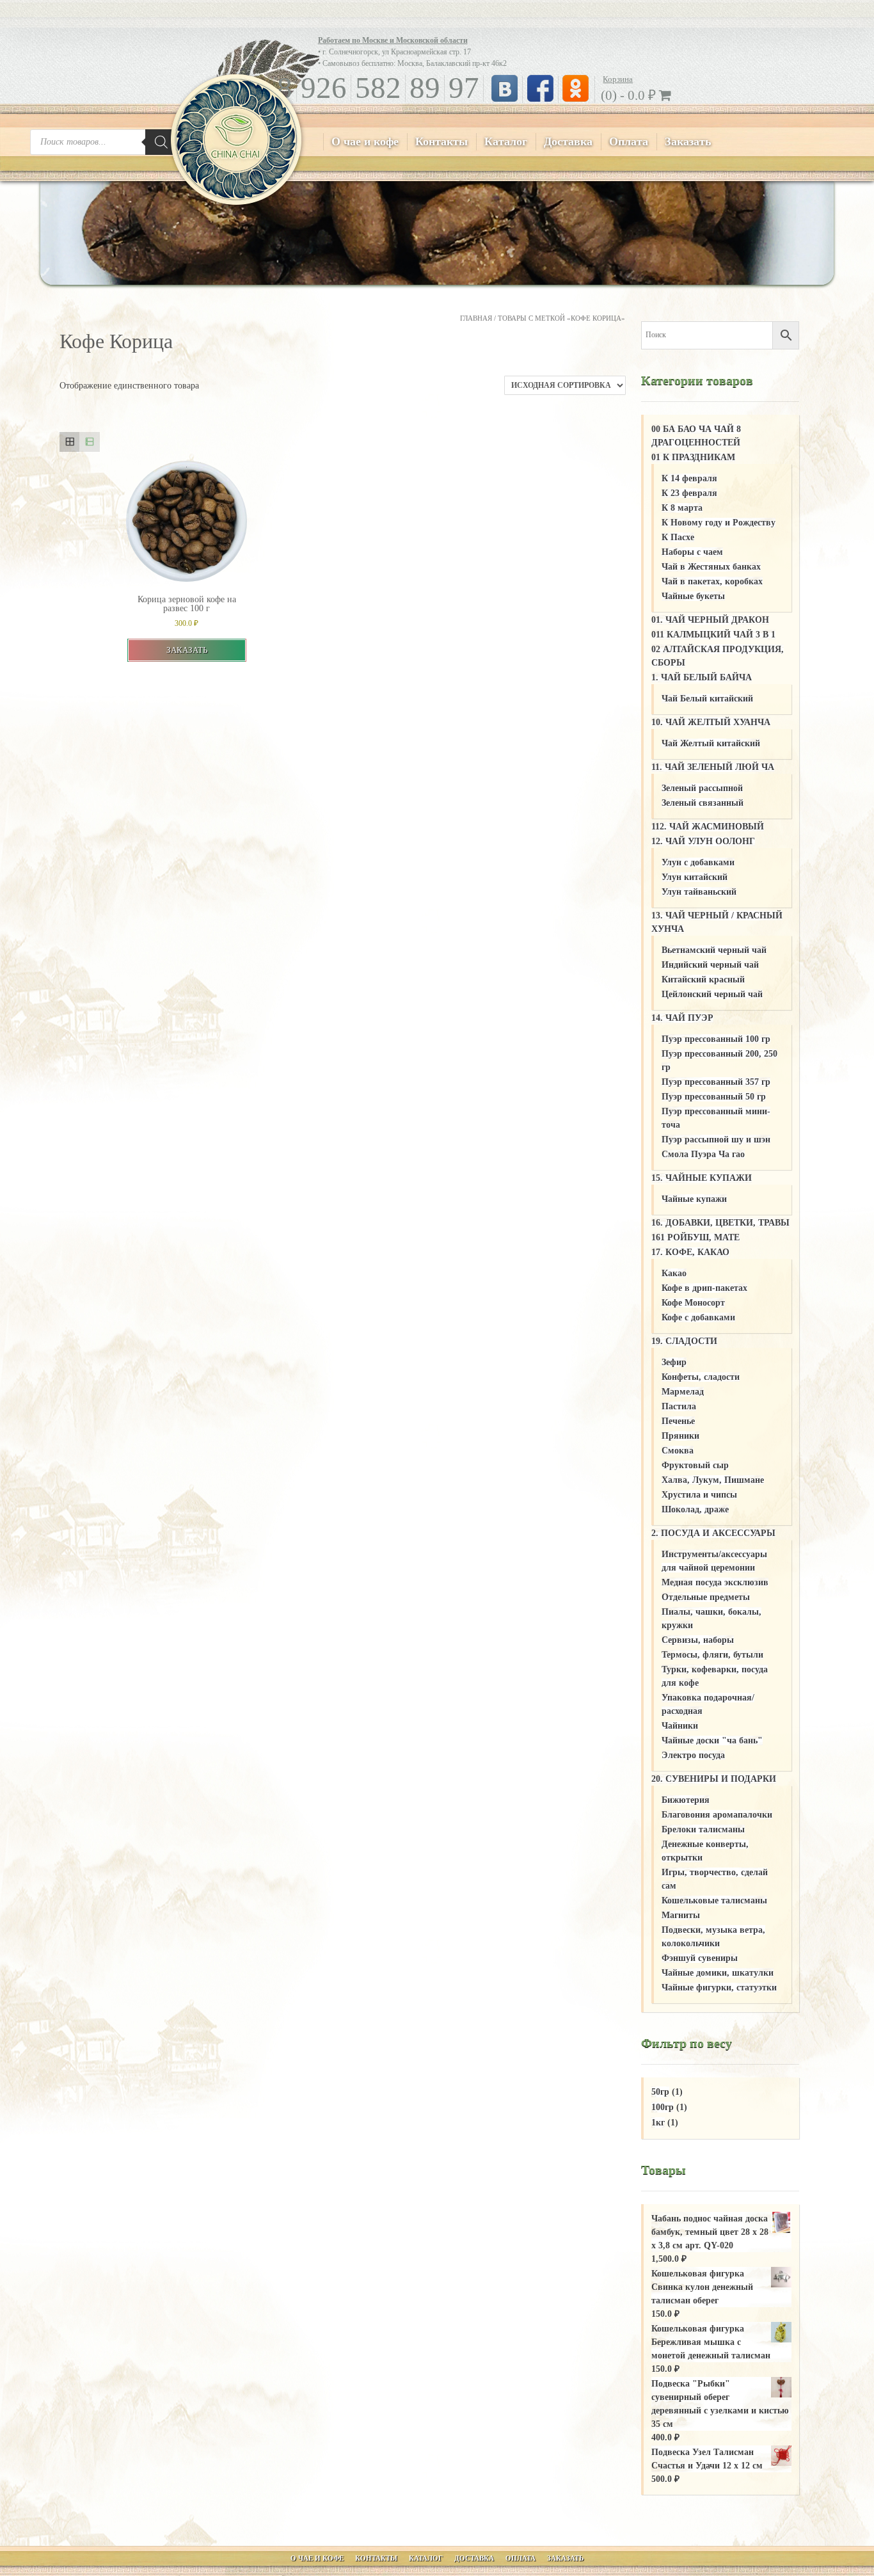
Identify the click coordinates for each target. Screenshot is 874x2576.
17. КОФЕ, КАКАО (690, 1252)
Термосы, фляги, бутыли (712, 1655)
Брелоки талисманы (703, 1829)
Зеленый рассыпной (702, 788)
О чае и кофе (365, 141)
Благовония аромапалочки (717, 1815)
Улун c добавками (698, 862)
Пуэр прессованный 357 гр (716, 1082)
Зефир (674, 1362)
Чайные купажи (694, 1199)
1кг (658, 2123)
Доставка (568, 141)
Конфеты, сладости (701, 1377)
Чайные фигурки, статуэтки (719, 1988)
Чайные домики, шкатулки (718, 1973)
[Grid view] (69, 442)
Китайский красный (703, 980)
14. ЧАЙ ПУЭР (682, 1018)
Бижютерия (686, 1800)
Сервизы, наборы (698, 1640)
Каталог (506, 141)
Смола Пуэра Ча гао (703, 1154)
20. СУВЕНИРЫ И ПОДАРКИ (714, 1779)
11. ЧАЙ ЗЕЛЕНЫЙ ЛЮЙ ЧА (713, 767)
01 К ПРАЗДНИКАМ (693, 457)
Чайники (680, 1726)
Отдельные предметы (706, 1597)
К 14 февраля (689, 478)
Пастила (679, 1406)
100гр (663, 2107)
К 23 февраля (689, 493)
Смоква (678, 1451)
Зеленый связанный (703, 803)
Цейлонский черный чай (712, 994)
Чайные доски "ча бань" (712, 1740)
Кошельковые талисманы (714, 1900)
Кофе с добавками (698, 1317)
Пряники (680, 1436)
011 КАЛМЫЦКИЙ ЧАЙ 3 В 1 (713, 635)
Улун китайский (695, 877)
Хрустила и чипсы (699, 1495)
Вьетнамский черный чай (714, 950)
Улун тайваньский (699, 892)
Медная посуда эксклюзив (715, 1582)
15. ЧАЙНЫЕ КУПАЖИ (702, 1178)
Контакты (441, 141)
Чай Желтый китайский (711, 743)
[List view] (89, 442)
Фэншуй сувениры (700, 1958)
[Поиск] (161, 142)
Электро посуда (693, 1755)
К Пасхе (678, 537)
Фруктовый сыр (695, 1465)
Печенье (678, 1421)
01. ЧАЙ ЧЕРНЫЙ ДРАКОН (710, 620)
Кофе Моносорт (693, 1303)
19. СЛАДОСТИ (684, 1341)
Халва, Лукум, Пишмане (713, 1480)
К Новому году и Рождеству (719, 523)
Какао (674, 1273)
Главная (476, 318)
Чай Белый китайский (707, 699)
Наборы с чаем (692, 552)
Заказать (688, 141)
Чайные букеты (693, 596)
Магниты (681, 1915)
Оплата (629, 141)
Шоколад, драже (695, 1509)
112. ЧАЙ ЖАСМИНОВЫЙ (708, 827)
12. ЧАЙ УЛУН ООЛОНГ (703, 841)
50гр (660, 2092)
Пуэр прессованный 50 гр (714, 1097)
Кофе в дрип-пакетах (704, 1288)
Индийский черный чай (710, 965)
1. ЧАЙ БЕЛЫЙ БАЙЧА (702, 677)
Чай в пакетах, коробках (712, 581)
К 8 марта (682, 508)
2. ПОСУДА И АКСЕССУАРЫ (713, 1533)
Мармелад (683, 1392)
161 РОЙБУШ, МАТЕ (695, 1237)
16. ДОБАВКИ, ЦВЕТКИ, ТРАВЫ (720, 1223)
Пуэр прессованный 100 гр (716, 1039)
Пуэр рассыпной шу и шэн (716, 1140)
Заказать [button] (187, 650)
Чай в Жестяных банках (711, 567)
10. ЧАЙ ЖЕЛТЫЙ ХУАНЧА (711, 722)
